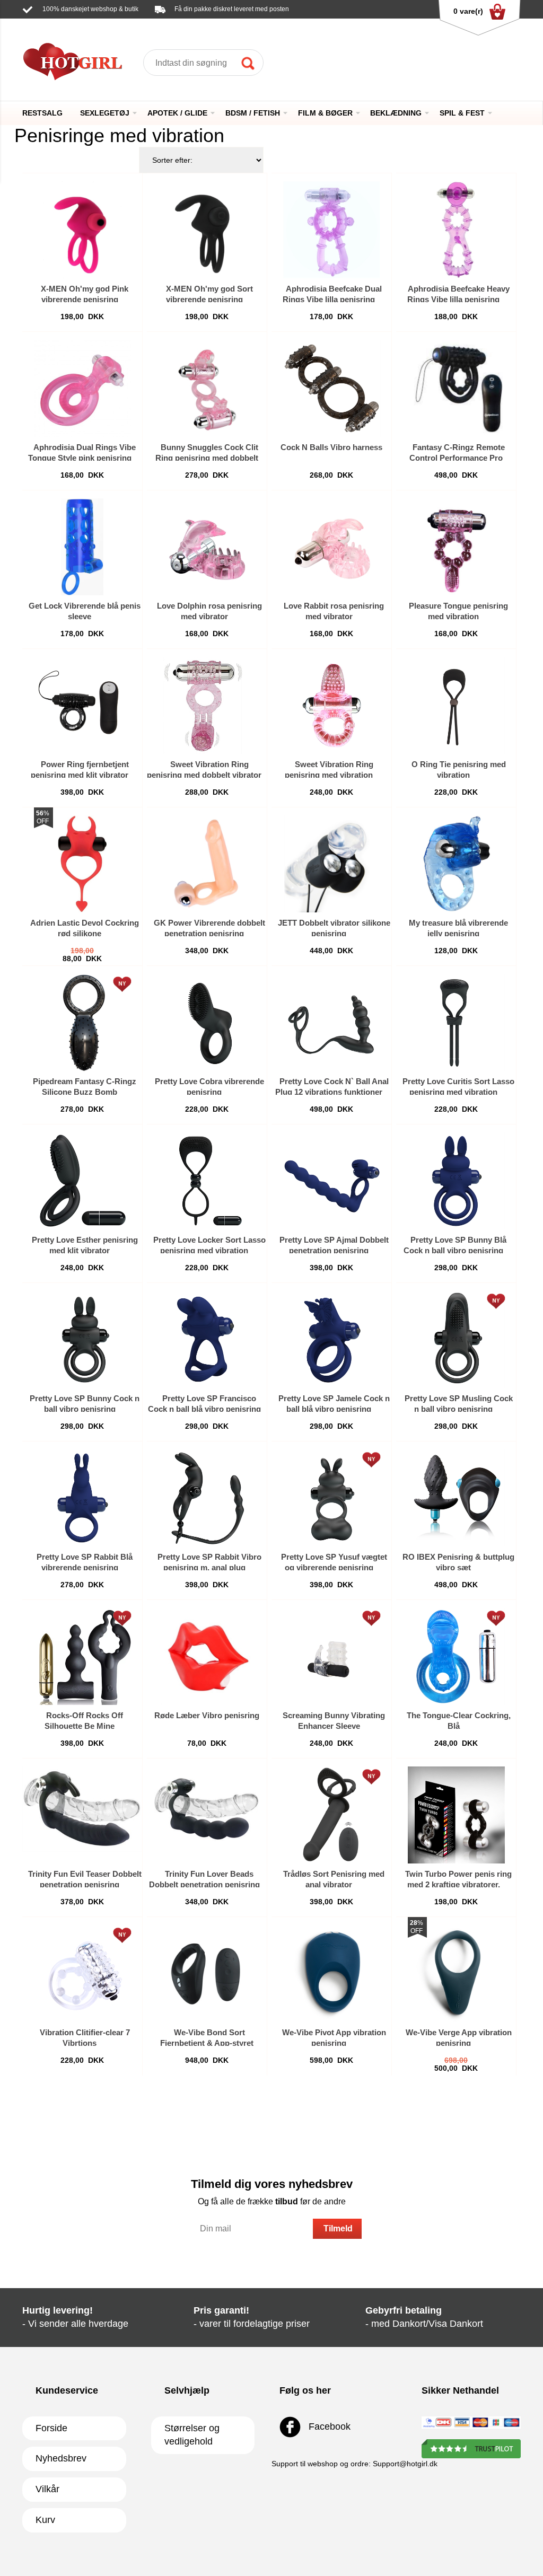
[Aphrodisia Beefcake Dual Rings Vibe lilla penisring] (332, 230)
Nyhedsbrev (61, 2458)
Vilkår (47, 2489)
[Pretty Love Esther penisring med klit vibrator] (82, 1181)
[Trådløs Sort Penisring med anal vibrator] (331, 1815)
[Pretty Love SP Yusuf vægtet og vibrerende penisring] (332, 1498)
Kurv (45, 2520)
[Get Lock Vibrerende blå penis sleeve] (82, 547)
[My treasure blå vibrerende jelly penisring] (456, 864)
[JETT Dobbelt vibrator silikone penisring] (331, 864)
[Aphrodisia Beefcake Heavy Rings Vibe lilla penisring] (456, 230)
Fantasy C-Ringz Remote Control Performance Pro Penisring (457, 458)
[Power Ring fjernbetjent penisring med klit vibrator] (82, 705)
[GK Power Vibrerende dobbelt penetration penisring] (207, 864)
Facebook (328, 2426)
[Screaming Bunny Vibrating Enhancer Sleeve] (332, 1656)
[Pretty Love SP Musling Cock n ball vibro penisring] (456, 1339)
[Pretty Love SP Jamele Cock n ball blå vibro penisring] (332, 1339)
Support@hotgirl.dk (124, 24)
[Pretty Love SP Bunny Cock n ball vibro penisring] (82, 1339)
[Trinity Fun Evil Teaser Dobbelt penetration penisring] (82, 1815)
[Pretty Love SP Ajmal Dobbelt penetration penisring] (332, 1181)
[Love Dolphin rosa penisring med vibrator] (207, 547)
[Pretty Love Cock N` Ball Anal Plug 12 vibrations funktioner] (332, 1022)
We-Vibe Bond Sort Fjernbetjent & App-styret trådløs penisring (207, 2043)
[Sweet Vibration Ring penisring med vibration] (332, 705)
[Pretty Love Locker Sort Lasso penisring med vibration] (207, 1181)
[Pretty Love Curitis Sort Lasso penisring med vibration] (456, 1022)
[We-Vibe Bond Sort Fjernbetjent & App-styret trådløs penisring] (207, 1973)
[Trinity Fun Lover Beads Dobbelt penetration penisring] (207, 1815)
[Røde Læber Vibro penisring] (207, 1656)
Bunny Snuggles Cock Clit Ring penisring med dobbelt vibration (207, 458)
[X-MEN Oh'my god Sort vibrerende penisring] (207, 230)
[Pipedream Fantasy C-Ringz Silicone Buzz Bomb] (82, 1022)
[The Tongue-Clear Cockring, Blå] (456, 1656)
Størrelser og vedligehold (192, 2435)
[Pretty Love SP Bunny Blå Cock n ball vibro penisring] (456, 1181)
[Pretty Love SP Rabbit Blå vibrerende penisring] (82, 1498)
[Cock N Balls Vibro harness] (331, 388)
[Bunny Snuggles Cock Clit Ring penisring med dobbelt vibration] (207, 388)
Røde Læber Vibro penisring (207, 1715)
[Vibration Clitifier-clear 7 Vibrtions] (82, 1973)
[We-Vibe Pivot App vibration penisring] (332, 1973)
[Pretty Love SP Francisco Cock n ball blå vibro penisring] (207, 1339)
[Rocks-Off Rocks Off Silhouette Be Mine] (82, 1656)
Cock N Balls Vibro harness (331, 447)
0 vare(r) (468, 11)
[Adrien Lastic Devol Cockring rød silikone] (82, 864)
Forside (51, 2428)
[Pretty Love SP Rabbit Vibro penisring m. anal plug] (207, 1498)
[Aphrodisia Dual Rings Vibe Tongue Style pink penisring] (82, 388)
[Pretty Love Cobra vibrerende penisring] (207, 1022)
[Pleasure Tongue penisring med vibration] (456, 547)
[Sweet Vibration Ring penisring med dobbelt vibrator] (207, 705)
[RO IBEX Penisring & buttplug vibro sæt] (456, 1498)
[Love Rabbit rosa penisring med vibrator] (332, 547)
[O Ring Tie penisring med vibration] (456, 705)
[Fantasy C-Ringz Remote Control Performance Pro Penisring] (456, 388)
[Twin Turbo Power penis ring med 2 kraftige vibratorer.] (456, 1815)
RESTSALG (42, 113)
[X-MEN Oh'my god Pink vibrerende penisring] (82, 230)
